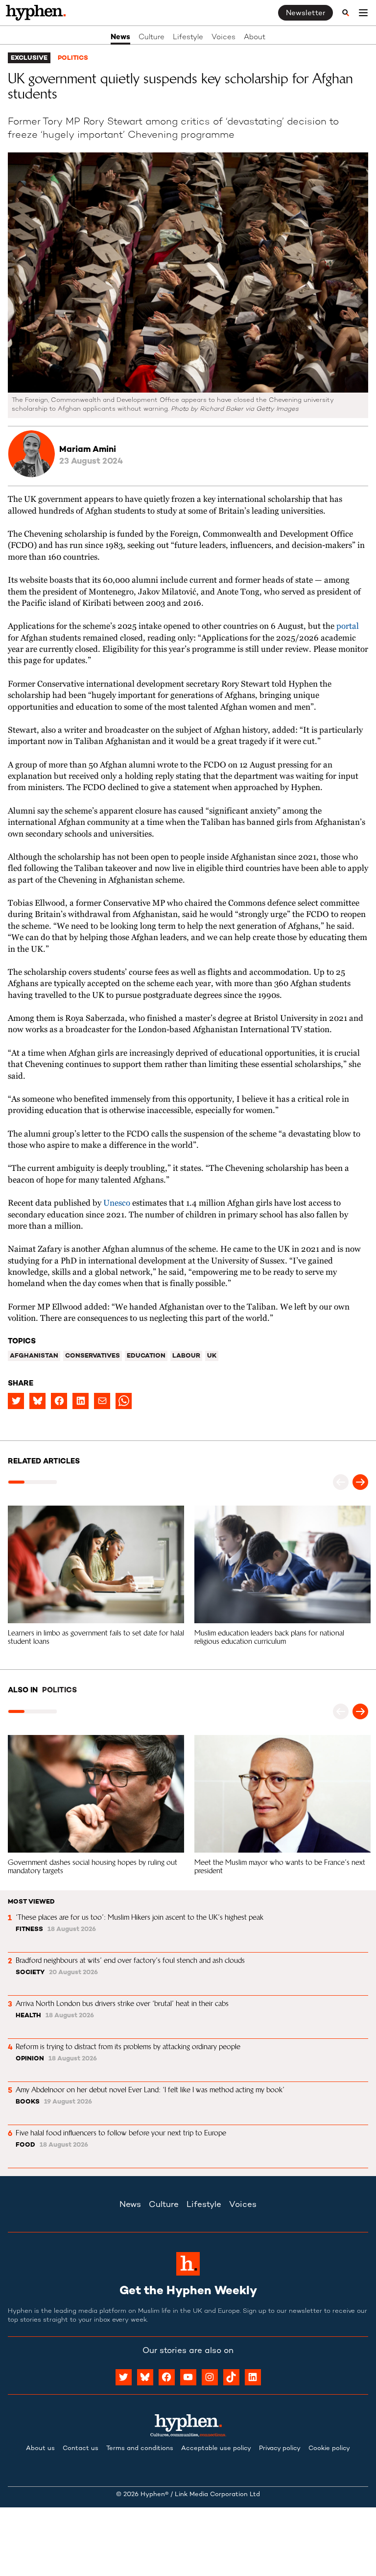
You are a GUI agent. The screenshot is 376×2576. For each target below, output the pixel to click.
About (255, 37)
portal (348, 627)
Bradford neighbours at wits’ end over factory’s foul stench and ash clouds (130, 1960)
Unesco (117, 1203)
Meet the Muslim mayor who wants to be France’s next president (281, 1866)
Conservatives (93, 1356)
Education (146, 1356)
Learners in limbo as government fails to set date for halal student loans (97, 1637)
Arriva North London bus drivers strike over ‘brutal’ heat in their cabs (122, 2003)
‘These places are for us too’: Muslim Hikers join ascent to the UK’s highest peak (140, 1917)
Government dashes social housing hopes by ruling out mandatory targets (94, 1866)
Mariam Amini (88, 450)
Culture (152, 37)
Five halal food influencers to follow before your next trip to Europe (121, 2133)
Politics (73, 58)
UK (212, 1356)
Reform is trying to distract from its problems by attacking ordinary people (128, 2046)
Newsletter (305, 13)
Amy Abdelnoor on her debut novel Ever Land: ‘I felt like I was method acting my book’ (150, 2090)
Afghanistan (34, 1356)
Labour (186, 1356)
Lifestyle (188, 37)
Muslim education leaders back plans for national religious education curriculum (270, 1637)
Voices (223, 37)
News (120, 37)
